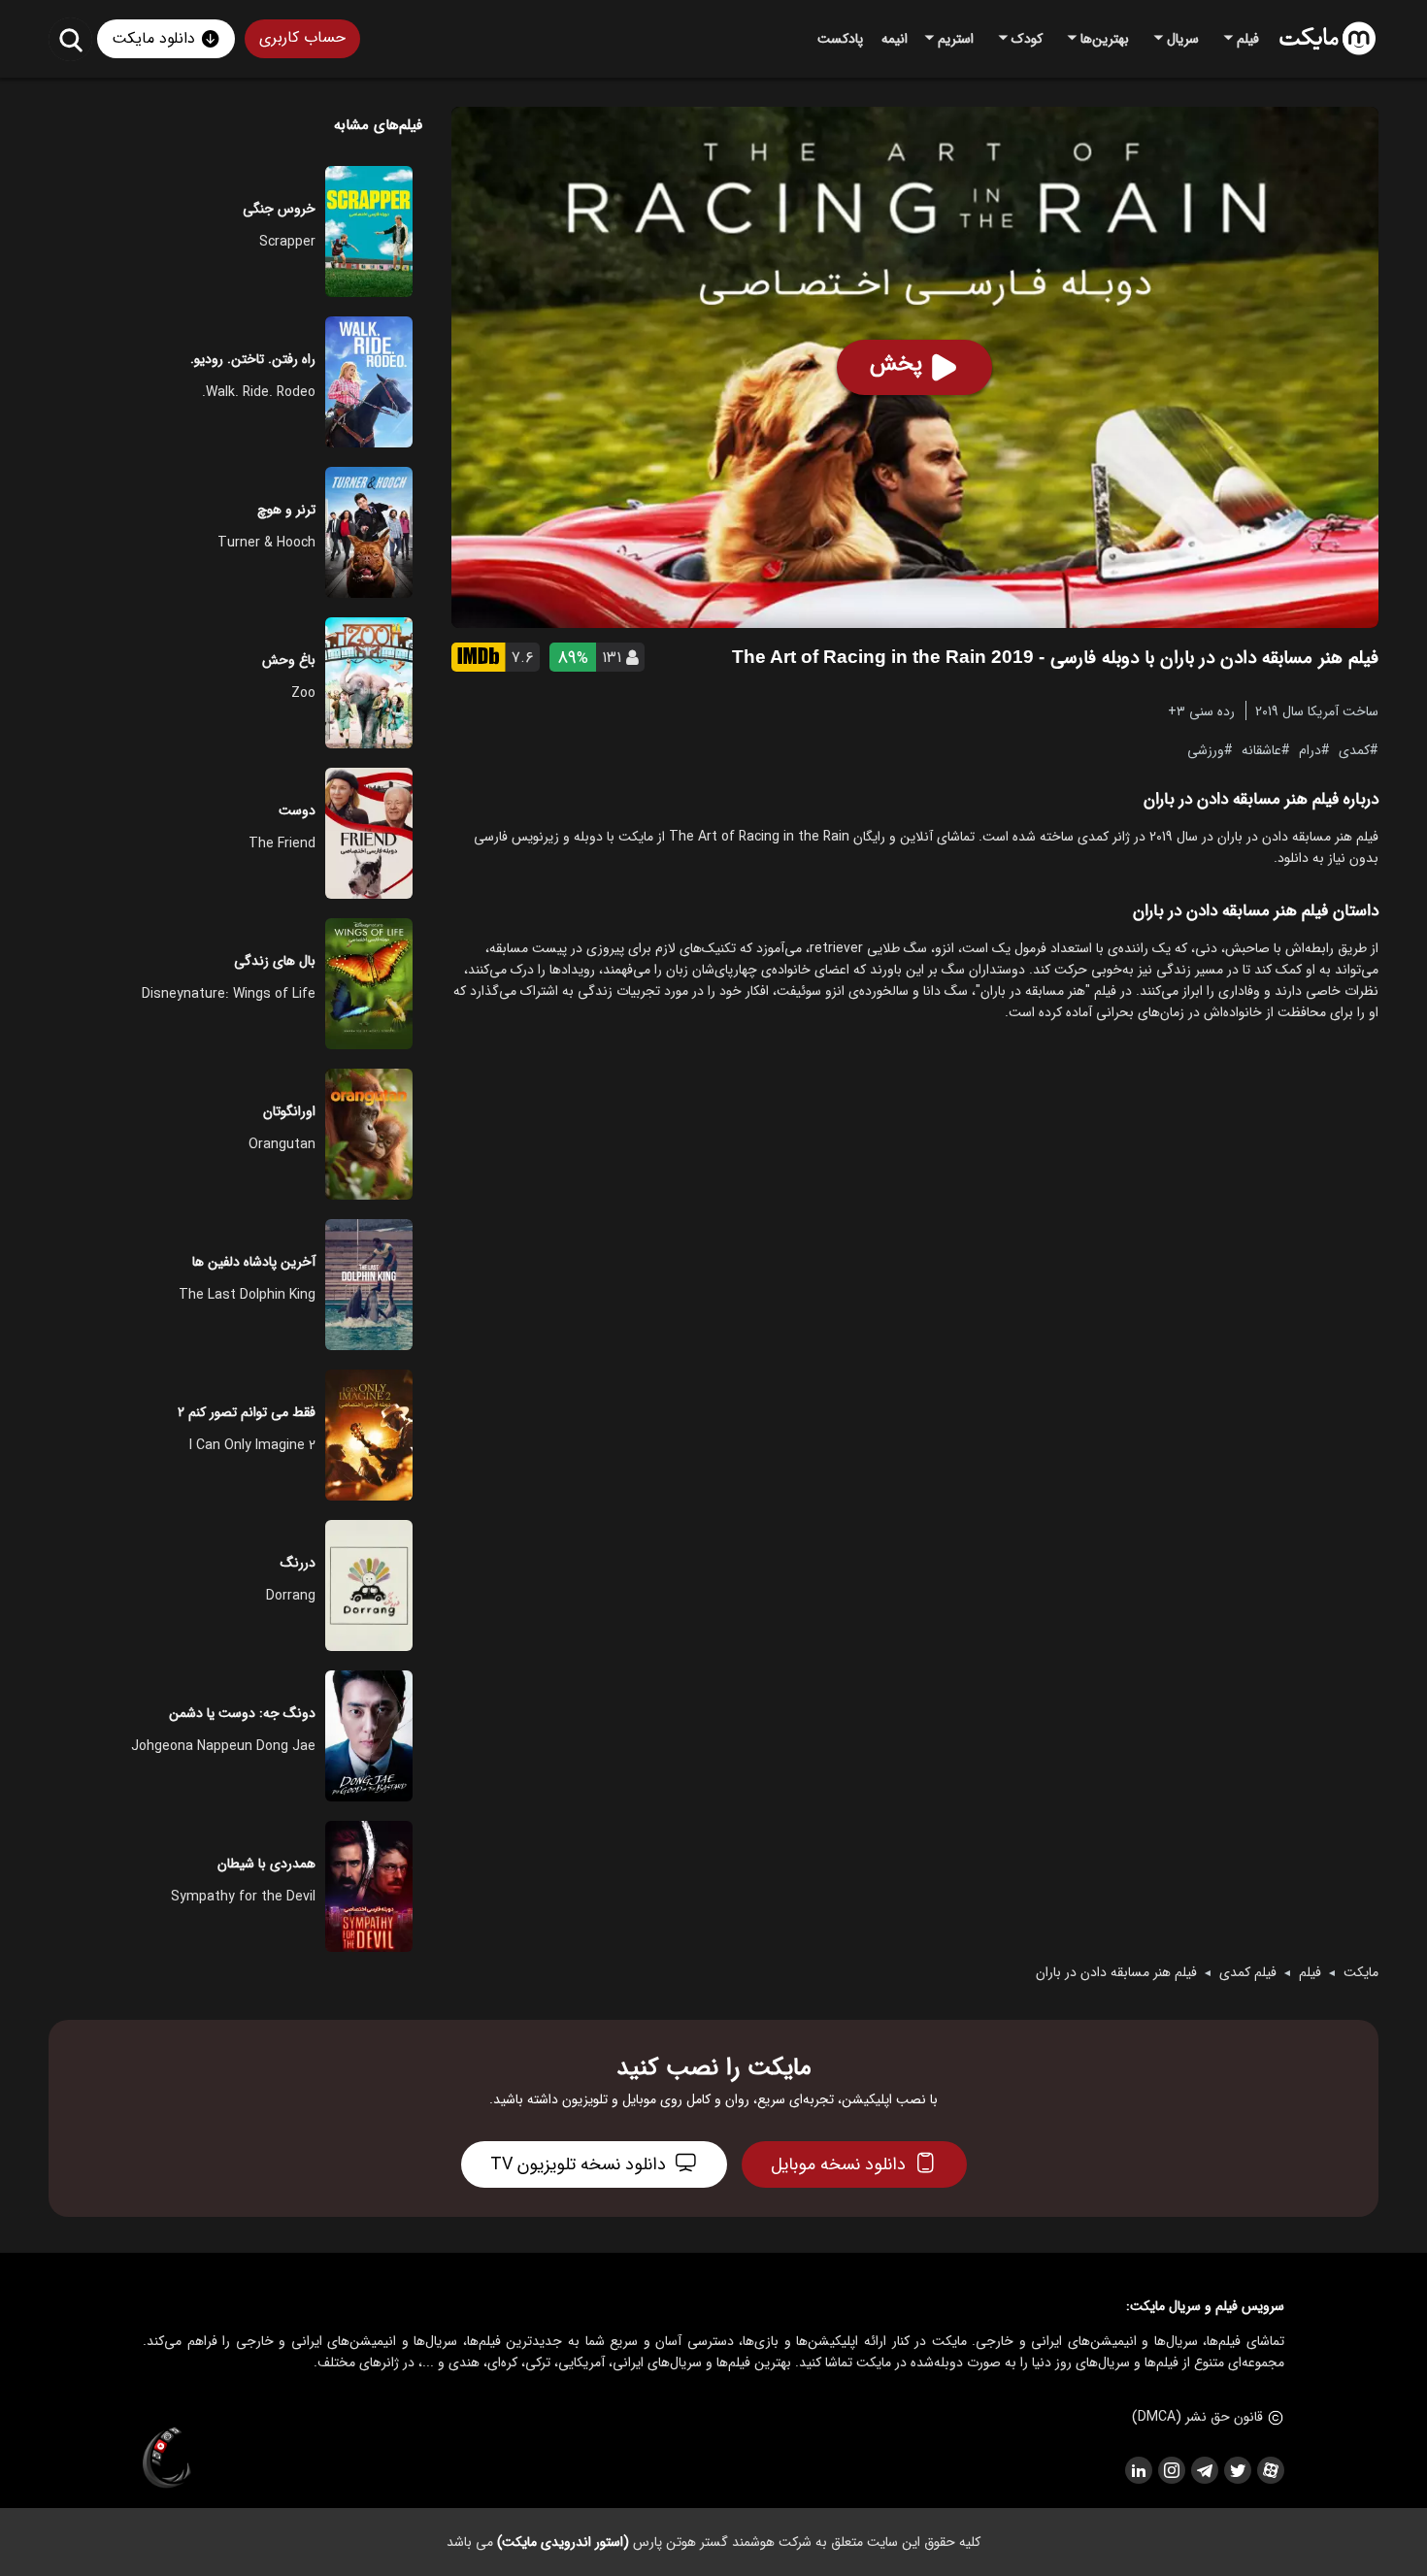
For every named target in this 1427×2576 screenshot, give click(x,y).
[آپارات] (1270, 2470)
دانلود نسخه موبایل (838, 2164)
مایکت (1361, 1972)
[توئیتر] (1237, 2470)
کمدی (1354, 749)
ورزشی (1206, 749)
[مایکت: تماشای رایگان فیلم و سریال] (1327, 39)
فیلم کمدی (1248, 1972)
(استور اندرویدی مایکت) (563, 2542)
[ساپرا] (167, 2459)
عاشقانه (1261, 749)
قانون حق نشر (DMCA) (1197, 2417)
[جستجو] (70, 39)
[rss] (1138, 2470)
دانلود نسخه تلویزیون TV (578, 2164)
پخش (896, 364)
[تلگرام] (1204, 2470)
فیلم (1310, 1972)
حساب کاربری (302, 37)
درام (1310, 749)
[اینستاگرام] (1171, 2470)
